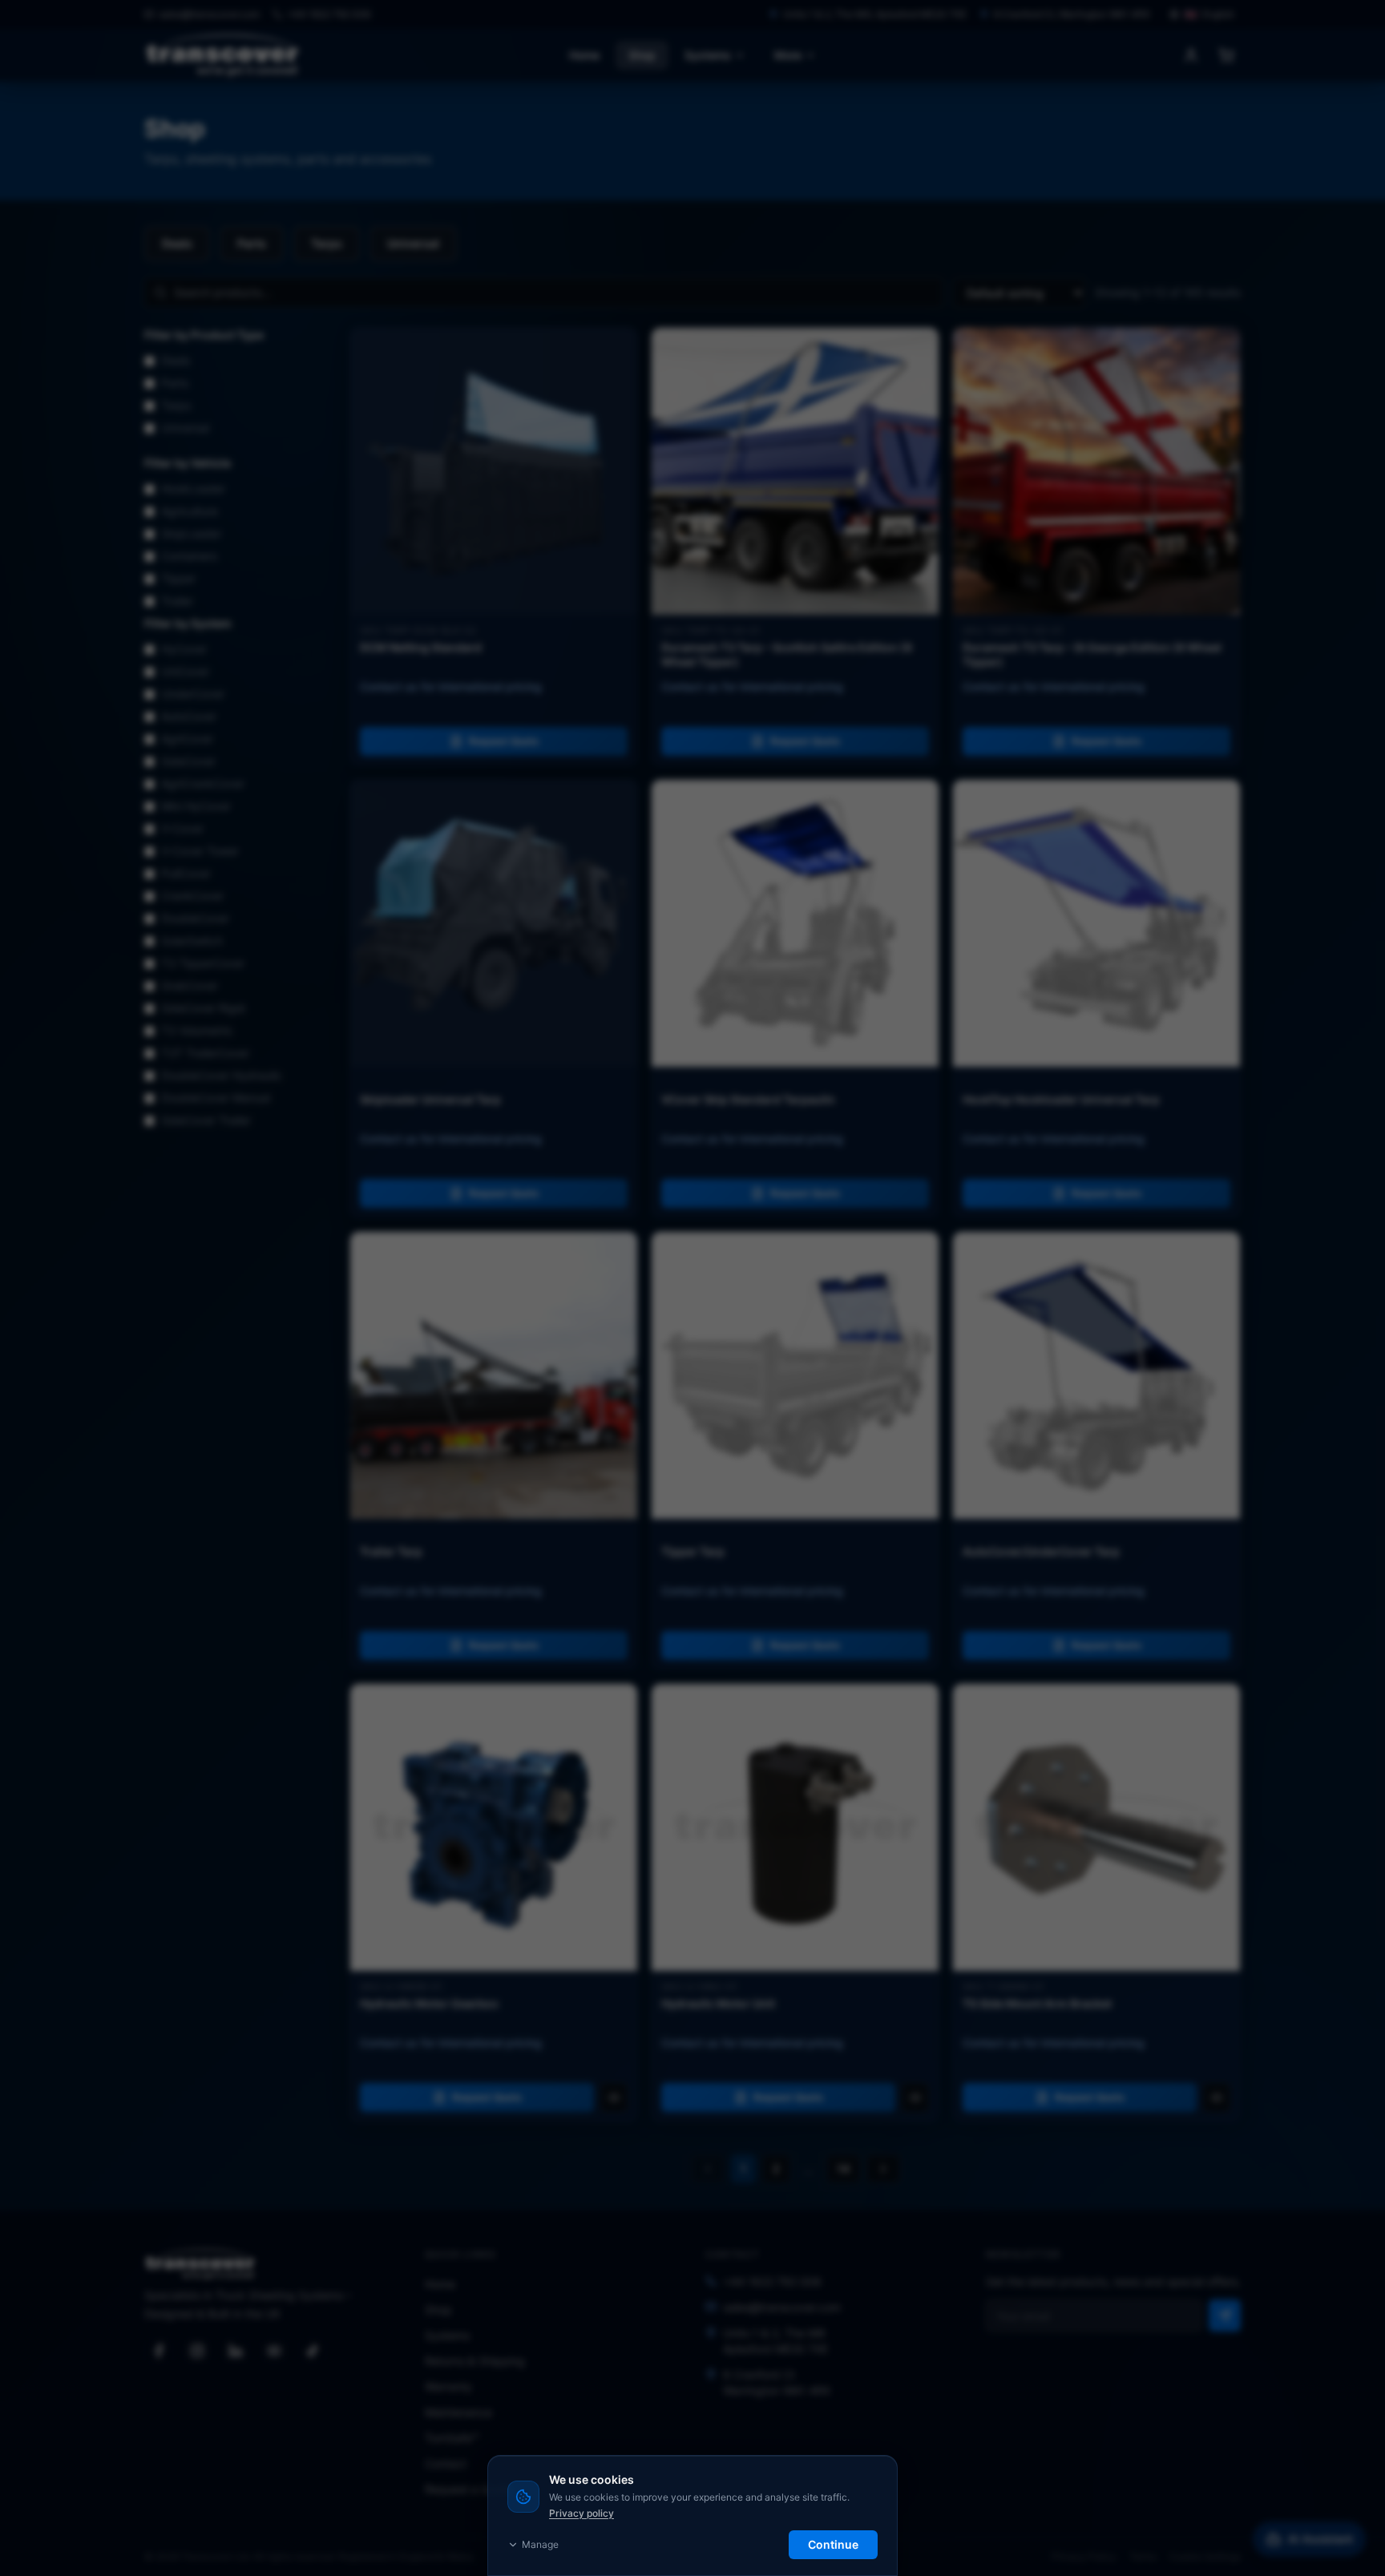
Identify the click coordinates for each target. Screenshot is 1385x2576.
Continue (833, 2544)
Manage (540, 2544)
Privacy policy (581, 2513)
